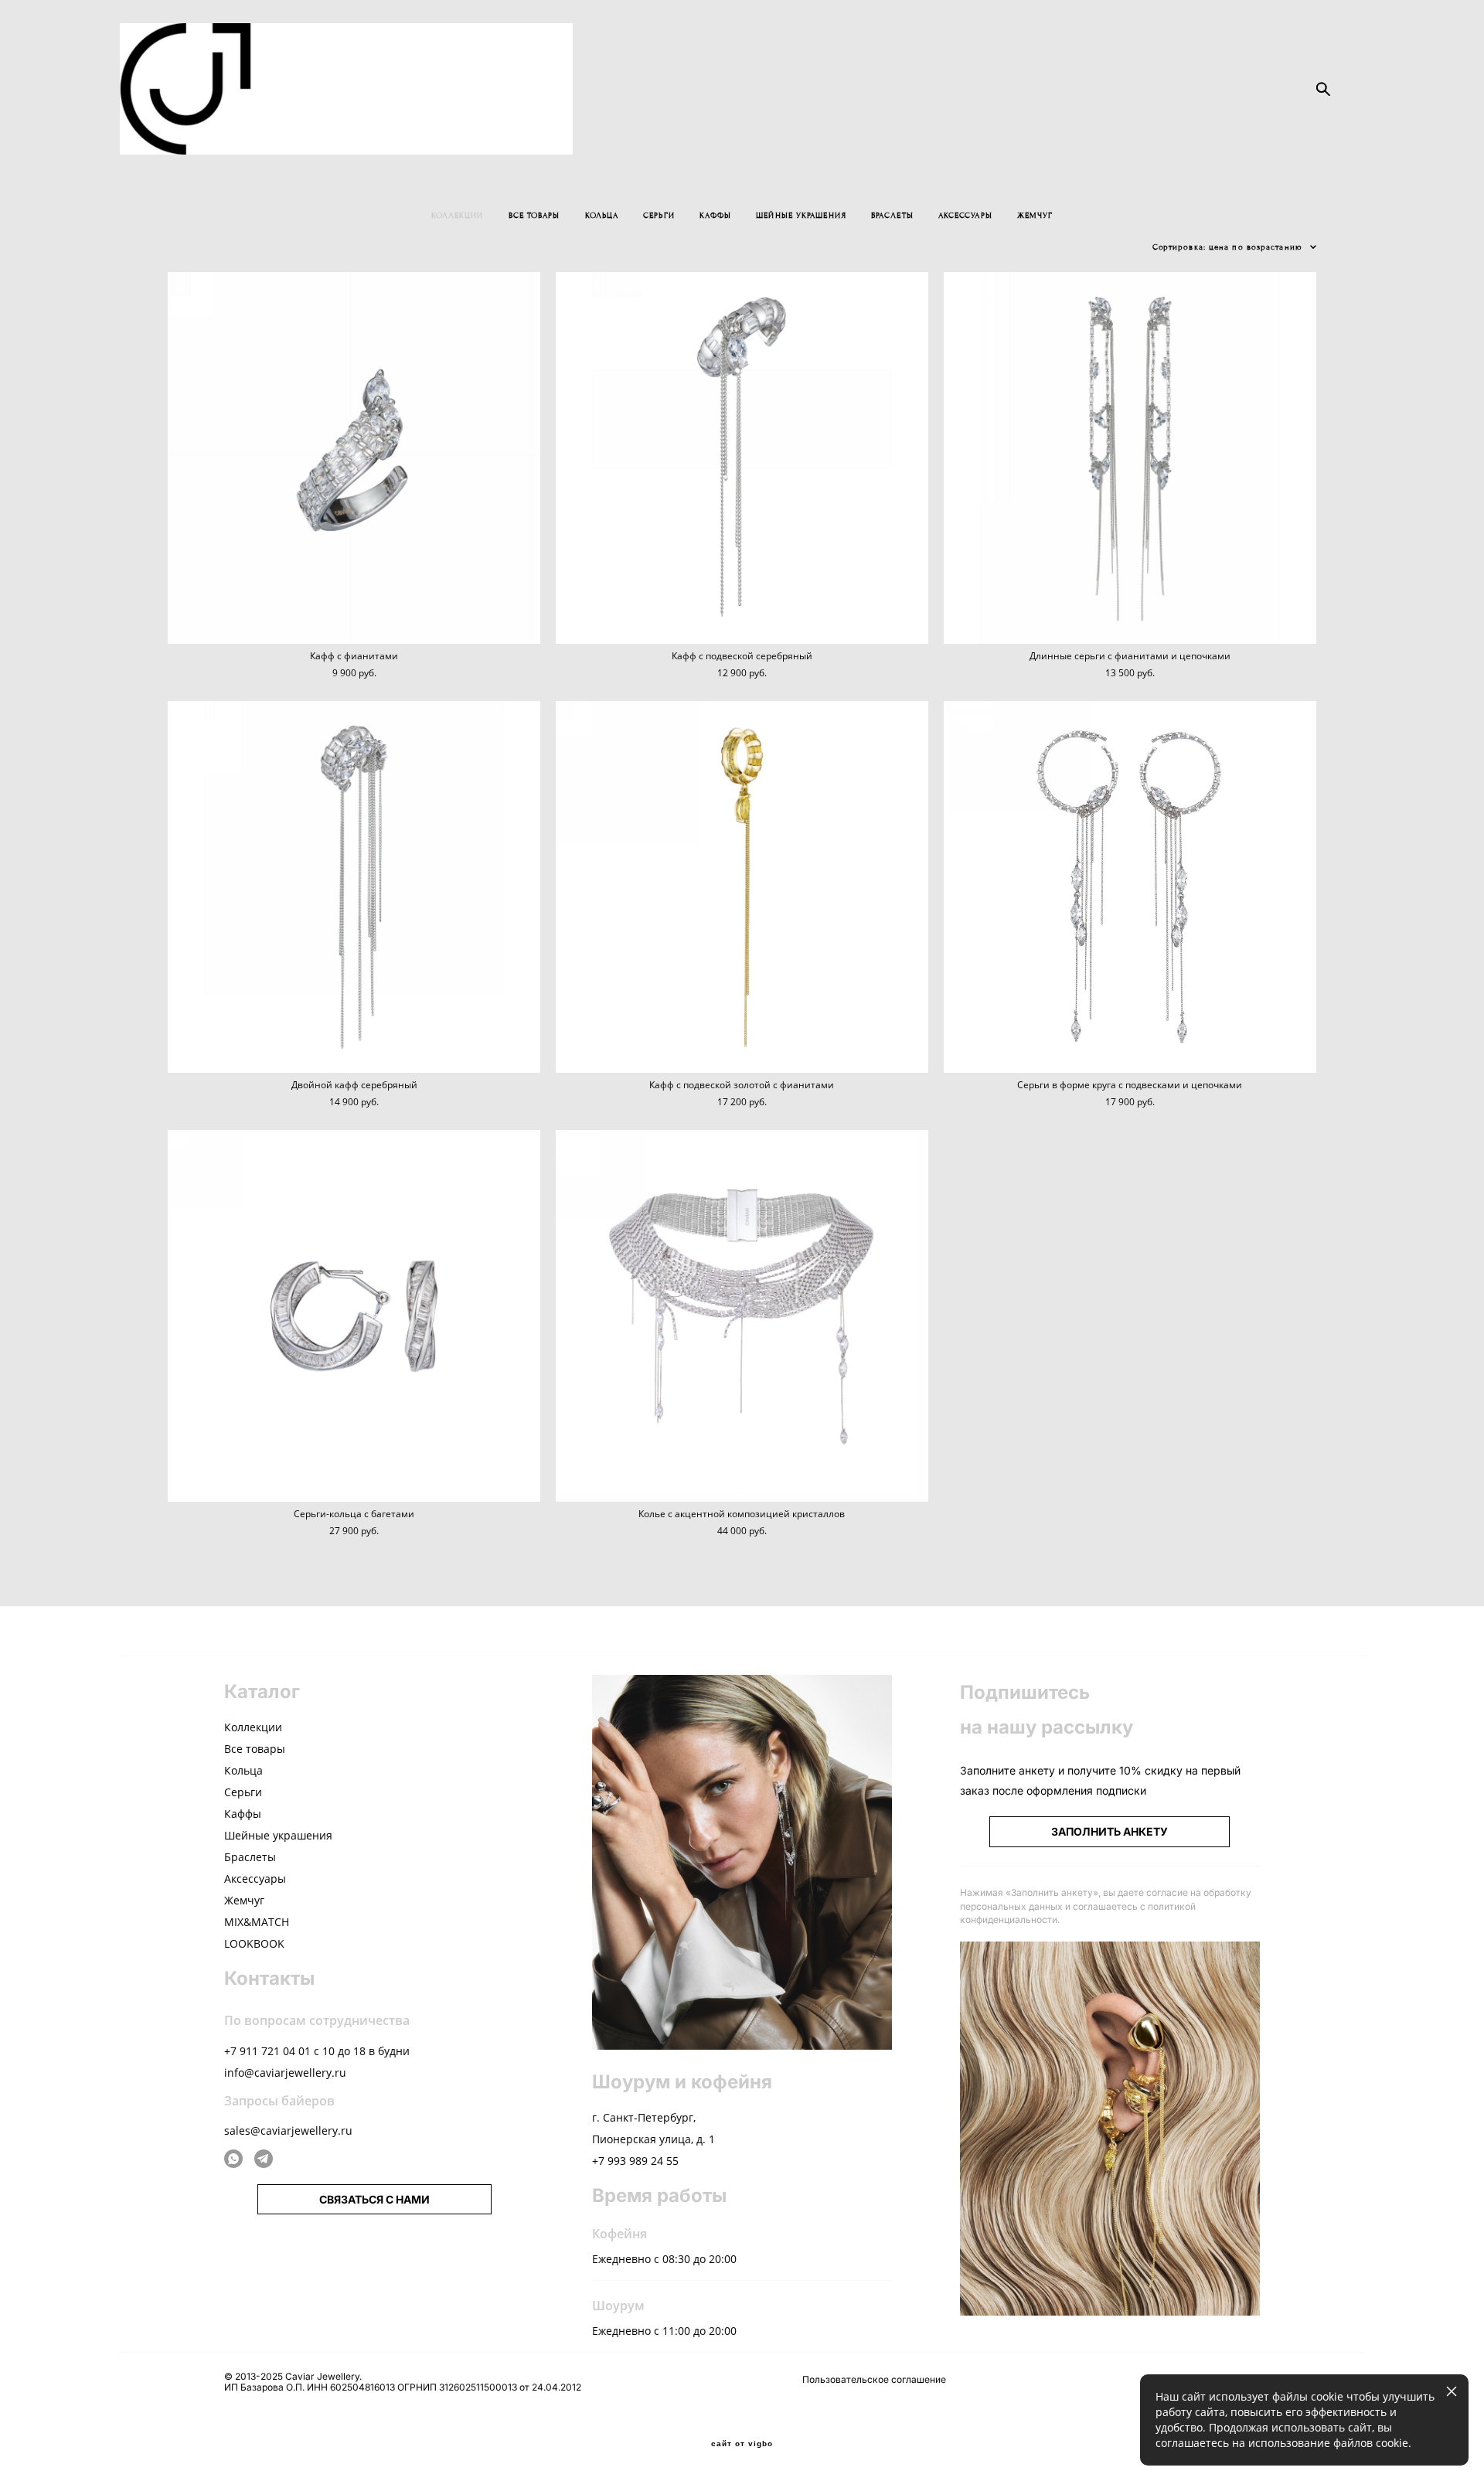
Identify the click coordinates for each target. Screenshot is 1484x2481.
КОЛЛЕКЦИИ (458, 215)
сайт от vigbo (742, 2444)
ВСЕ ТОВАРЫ (534, 215)
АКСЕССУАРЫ (965, 215)
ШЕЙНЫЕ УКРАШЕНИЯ (801, 215)
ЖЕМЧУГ (1035, 215)
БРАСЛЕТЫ (892, 215)
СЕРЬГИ (659, 215)
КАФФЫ (716, 215)
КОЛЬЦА (602, 215)
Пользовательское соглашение (874, 2379)
